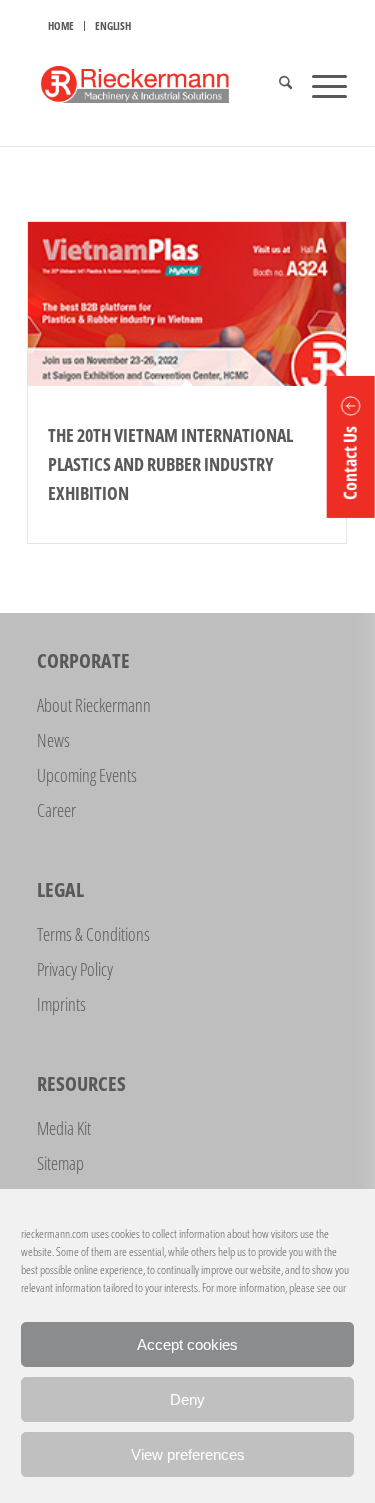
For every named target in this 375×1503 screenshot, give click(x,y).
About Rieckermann (94, 705)
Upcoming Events (87, 775)
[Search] (275, 85)
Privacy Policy (75, 969)
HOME (61, 25)
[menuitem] (61, 26)
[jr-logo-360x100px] (155, 85)
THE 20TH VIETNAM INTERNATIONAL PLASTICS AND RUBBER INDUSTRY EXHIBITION (170, 464)
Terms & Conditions (93, 934)
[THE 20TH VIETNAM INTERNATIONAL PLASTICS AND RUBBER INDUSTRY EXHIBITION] (187, 304)
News (53, 740)
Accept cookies (187, 1344)
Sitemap (60, 1163)
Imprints (61, 1004)
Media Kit (64, 1128)
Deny (187, 1399)
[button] (351, 447)
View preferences (188, 1454)
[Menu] (319, 85)
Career (56, 810)
